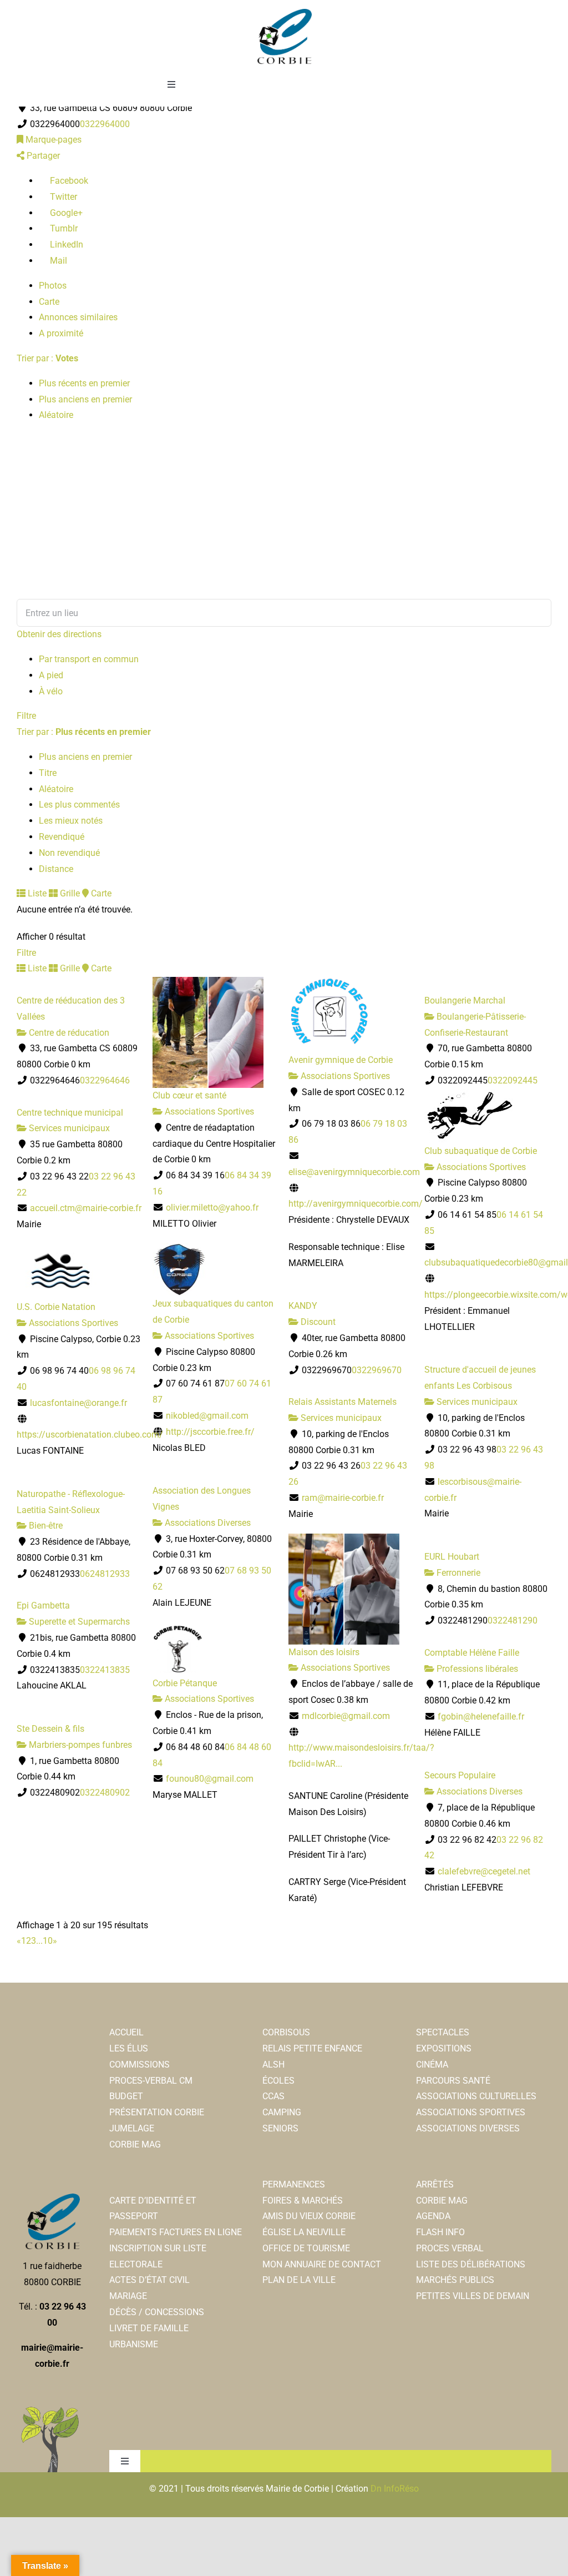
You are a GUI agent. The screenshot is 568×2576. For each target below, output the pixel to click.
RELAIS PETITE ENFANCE (312, 2048)
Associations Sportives (208, 1111)
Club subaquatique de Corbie (481, 1151)
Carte (49, 302)
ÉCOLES (278, 2081)
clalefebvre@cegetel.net (484, 1871)
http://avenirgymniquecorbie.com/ (356, 1204)
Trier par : (47, 358)
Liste (36, 893)
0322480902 (105, 1793)
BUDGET (126, 2096)
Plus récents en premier (84, 383)
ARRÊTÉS (435, 2184)
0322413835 (105, 1670)
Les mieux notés (71, 821)
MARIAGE (128, 2296)
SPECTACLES (443, 2032)
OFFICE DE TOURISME (306, 2248)
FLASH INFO (440, 2232)
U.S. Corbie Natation (56, 1307)
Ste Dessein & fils (50, 1729)
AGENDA (433, 2216)
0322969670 (377, 1370)
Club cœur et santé (189, 1095)
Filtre (26, 716)
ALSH (273, 2065)
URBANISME (134, 2344)
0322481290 (513, 1620)
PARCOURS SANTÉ (453, 2081)
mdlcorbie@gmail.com (346, 1716)
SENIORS (280, 2128)
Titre (48, 773)
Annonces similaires (78, 317)
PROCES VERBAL (450, 2248)
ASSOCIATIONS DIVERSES (468, 2128)
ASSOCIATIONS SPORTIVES (471, 2112)
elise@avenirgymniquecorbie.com (354, 1172)
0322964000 (105, 124)
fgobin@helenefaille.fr (481, 1717)
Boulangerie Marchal (465, 1000)
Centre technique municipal (70, 1113)
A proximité (61, 333)
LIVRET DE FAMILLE (149, 2328)
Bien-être (45, 1526)
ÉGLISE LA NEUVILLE (304, 2232)
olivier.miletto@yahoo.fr (212, 1208)
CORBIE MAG (135, 2144)
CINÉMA (432, 2065)
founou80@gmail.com (210, 1779)
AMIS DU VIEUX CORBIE (309, 2216)
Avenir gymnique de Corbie (341, 1060)
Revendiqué (62, 837)
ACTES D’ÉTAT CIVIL (149, 2280)
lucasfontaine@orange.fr (78, 1403)
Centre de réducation (68, 1033)
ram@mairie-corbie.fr (343, 1498)
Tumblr (63, 228)
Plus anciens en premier (85, 399)
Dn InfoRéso (395, 2489)
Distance (56, 869)
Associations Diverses (207, 1523)
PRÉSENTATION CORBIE (157, 2112)
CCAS (273, 2096)
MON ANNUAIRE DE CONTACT (322, 2264)
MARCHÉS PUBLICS (455, 2280)
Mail (57, 261)
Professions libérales (476, 1669)
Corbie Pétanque (185, 1683)
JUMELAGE (132, 2128)
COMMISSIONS (140, 2065)
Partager (42, 156)
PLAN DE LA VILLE (299, 2280)
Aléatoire (56, 415)
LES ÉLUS (129, 2048)
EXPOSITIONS (444, 2048)
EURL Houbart (452, 1557)
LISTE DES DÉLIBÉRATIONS (471, 2264)
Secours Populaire (460, 1775)
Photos (53, 286)
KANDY (303, 1306)
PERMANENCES (294, 2184)
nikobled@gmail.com (207, 1416)
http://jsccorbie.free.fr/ (210, 1432)
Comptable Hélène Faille (472, 1653)
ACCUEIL (126, 2032)
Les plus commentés (79, 805)
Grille (69, 893)
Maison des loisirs (324, 1652)
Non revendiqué (69, 853)
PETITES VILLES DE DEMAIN (473, 2296)
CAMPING (282, 2112)
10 (48, 1941)
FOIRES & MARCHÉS (303, 2201)
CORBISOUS (286, 2032)
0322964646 (105, 1080)
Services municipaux (68, 1128)
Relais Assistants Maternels (343, 1402)
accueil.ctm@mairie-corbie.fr (86, 1208)
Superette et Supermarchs (78, 1622)
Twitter (62, 197)
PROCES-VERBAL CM (151, 2081)
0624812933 (105, 1574)
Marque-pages (52, 140)
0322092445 (513, 1080)
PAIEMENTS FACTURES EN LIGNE (176, 2232)
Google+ (65, 213)
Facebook (68, 181)
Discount (317, 1322)
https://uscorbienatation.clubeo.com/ (90, 1435)
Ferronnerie (457, 1573)
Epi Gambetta (43, 1605)
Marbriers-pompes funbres (79, 1745)
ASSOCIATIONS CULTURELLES (476, 2096)
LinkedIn (65, 245)
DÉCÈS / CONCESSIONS (157, 2312)
